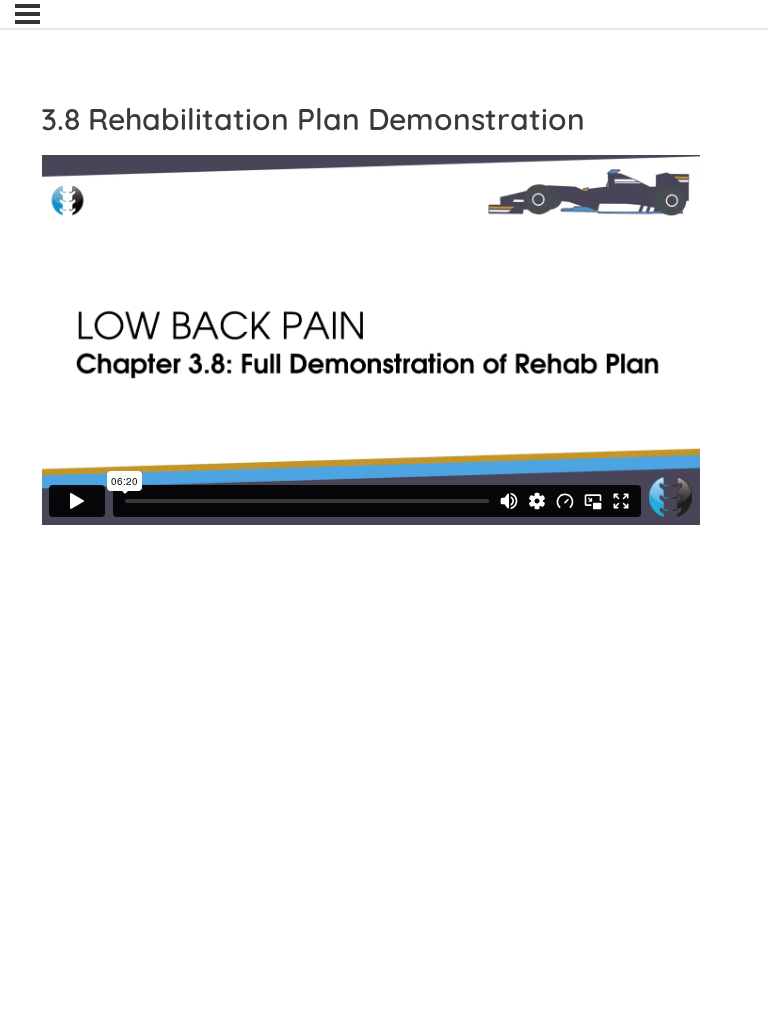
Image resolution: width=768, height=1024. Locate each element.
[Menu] (27, 14)
